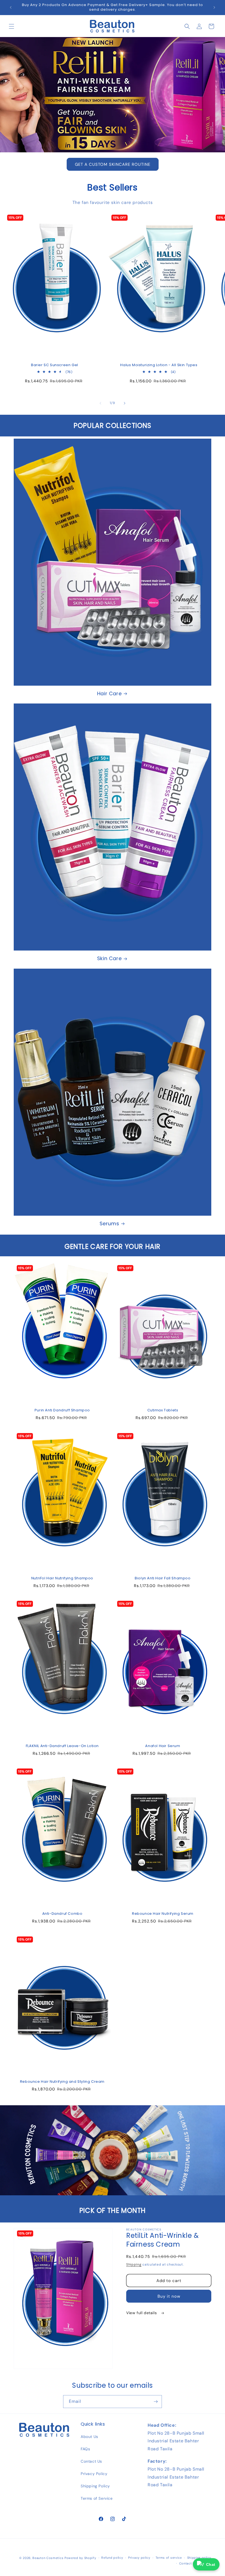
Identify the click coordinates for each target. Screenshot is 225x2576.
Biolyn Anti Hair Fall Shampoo (163, 1578)
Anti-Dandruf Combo (62, 1914)
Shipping (134, 2264)
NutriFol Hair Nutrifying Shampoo (62, 1578)
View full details (142, 2313)
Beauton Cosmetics (48, 2558)
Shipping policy (199, 2558)
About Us (89, 2437)
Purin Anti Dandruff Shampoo (62, 1410)
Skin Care (109, 958)
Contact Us (91, 2461)
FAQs (85, 2449)
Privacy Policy (94, 2474)
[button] (12, 26)
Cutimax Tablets (163, 1410)
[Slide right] (125, 403)
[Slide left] (100, 403)
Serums (109, 1223)
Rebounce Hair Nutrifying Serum (163, 1914)
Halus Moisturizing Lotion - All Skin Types (159, 365)
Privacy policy (139, 2558)
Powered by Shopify (80, 2558)
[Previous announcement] (11, 7)
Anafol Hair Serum (163, 1746)
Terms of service (169, 2558)
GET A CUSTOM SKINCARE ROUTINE (113, 164)
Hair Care (109, 693)
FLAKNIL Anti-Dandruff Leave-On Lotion (62, 1746)
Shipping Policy (95, 2486)
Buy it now (169, 2296)
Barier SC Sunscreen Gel (55, 365)
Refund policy (112, 2558)
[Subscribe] (156, 2402)
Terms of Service (97, 2498)
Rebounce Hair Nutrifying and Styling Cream (62, 2082)
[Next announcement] (214, 7)
